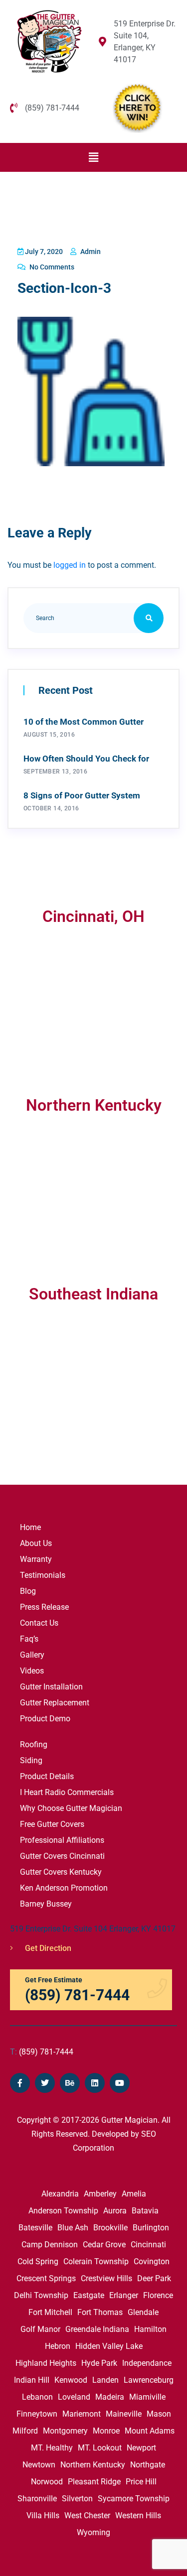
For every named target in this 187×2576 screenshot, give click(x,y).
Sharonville (37, 2499)
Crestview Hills (106, 2278)
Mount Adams (150, 2431)
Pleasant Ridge (94, 2482)
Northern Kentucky (93, 2465)
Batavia (145, 2211)
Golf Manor (40, 2329)
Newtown (39, 2465)
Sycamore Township (134, 2499)
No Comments (51, 267)
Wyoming (93, 2532)
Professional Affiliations (62, 1840)
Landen (105, 2380)
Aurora (115, 2211)
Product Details (47, 1776)
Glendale (143, 2312)
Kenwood (71, 2380)
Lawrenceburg (149, 2380)
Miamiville (147, 2397)
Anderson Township (63, 2211)
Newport (141, 2448)
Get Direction (47, 1948)
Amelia (134, 2194)
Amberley (100, 2194)
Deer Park (154, 2278)
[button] (93, 157)
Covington (152, 2261)
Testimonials (43, 1575)
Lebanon (37, 2397)
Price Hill (141, 2482)
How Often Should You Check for (86, 759)
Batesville (35, 2228)
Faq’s (29, 1639)
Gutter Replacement (55, 1703)
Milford (25, 2431)
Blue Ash (73, 2228)
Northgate (148, 2465)
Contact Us (39, 1623)
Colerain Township (96, 2261)
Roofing (34, 1744)
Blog (28, 1591)
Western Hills (138, 2515)
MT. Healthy (52, 2448)
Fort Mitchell (50, 2312)
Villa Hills (43, 2515)
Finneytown (37, 2414)
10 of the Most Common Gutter (84, 722)
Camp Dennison (50, 2245)
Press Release (44, 1607)
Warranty (36, 1559)
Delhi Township (41, 2295)
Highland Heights (46, 2363)
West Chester (87, 2515)
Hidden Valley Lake (109, 2346)
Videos (32, 1671)
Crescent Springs (46, 2278)
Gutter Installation (51, 1687)
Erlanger (124, 2295)
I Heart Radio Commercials (67, 1792)
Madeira (110, 2397)
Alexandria (60, 2194)
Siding (31, 1760)
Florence (158, 2295)
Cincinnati (148, 2245)
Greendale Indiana (97, 2329)
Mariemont (82, 2414)
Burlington (151, 2228)
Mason (159, 2414)
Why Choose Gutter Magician (71, 1808)
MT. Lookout (100, 2448)
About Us (36, 1543)
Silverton (77, 2499)
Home (30, 1527)
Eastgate (89, 2295)
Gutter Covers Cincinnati (62, 1856)
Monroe (106, 2431)
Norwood (47, 2482)
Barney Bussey (46, 1904)
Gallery (32, 1655)
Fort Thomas (100, 2312)
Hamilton (150, 2329)
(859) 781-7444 (42, 2052)
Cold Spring (38, 2261)
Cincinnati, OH (93, 916)
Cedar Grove (104, 2245)
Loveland (74, 2397)
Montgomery (65, 2431)
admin (90, 252)
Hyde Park (99, 2363)
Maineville (124, 2414)
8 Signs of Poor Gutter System (82, 795)
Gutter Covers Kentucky (61, 1872)
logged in (70, 565)
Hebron (58, 2346)
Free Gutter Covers (52, 1824)
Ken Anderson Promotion (64, 1888)
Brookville (110, 2228)
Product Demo (45, 1719)
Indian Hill (32, 2380)
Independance (147, 2363)
